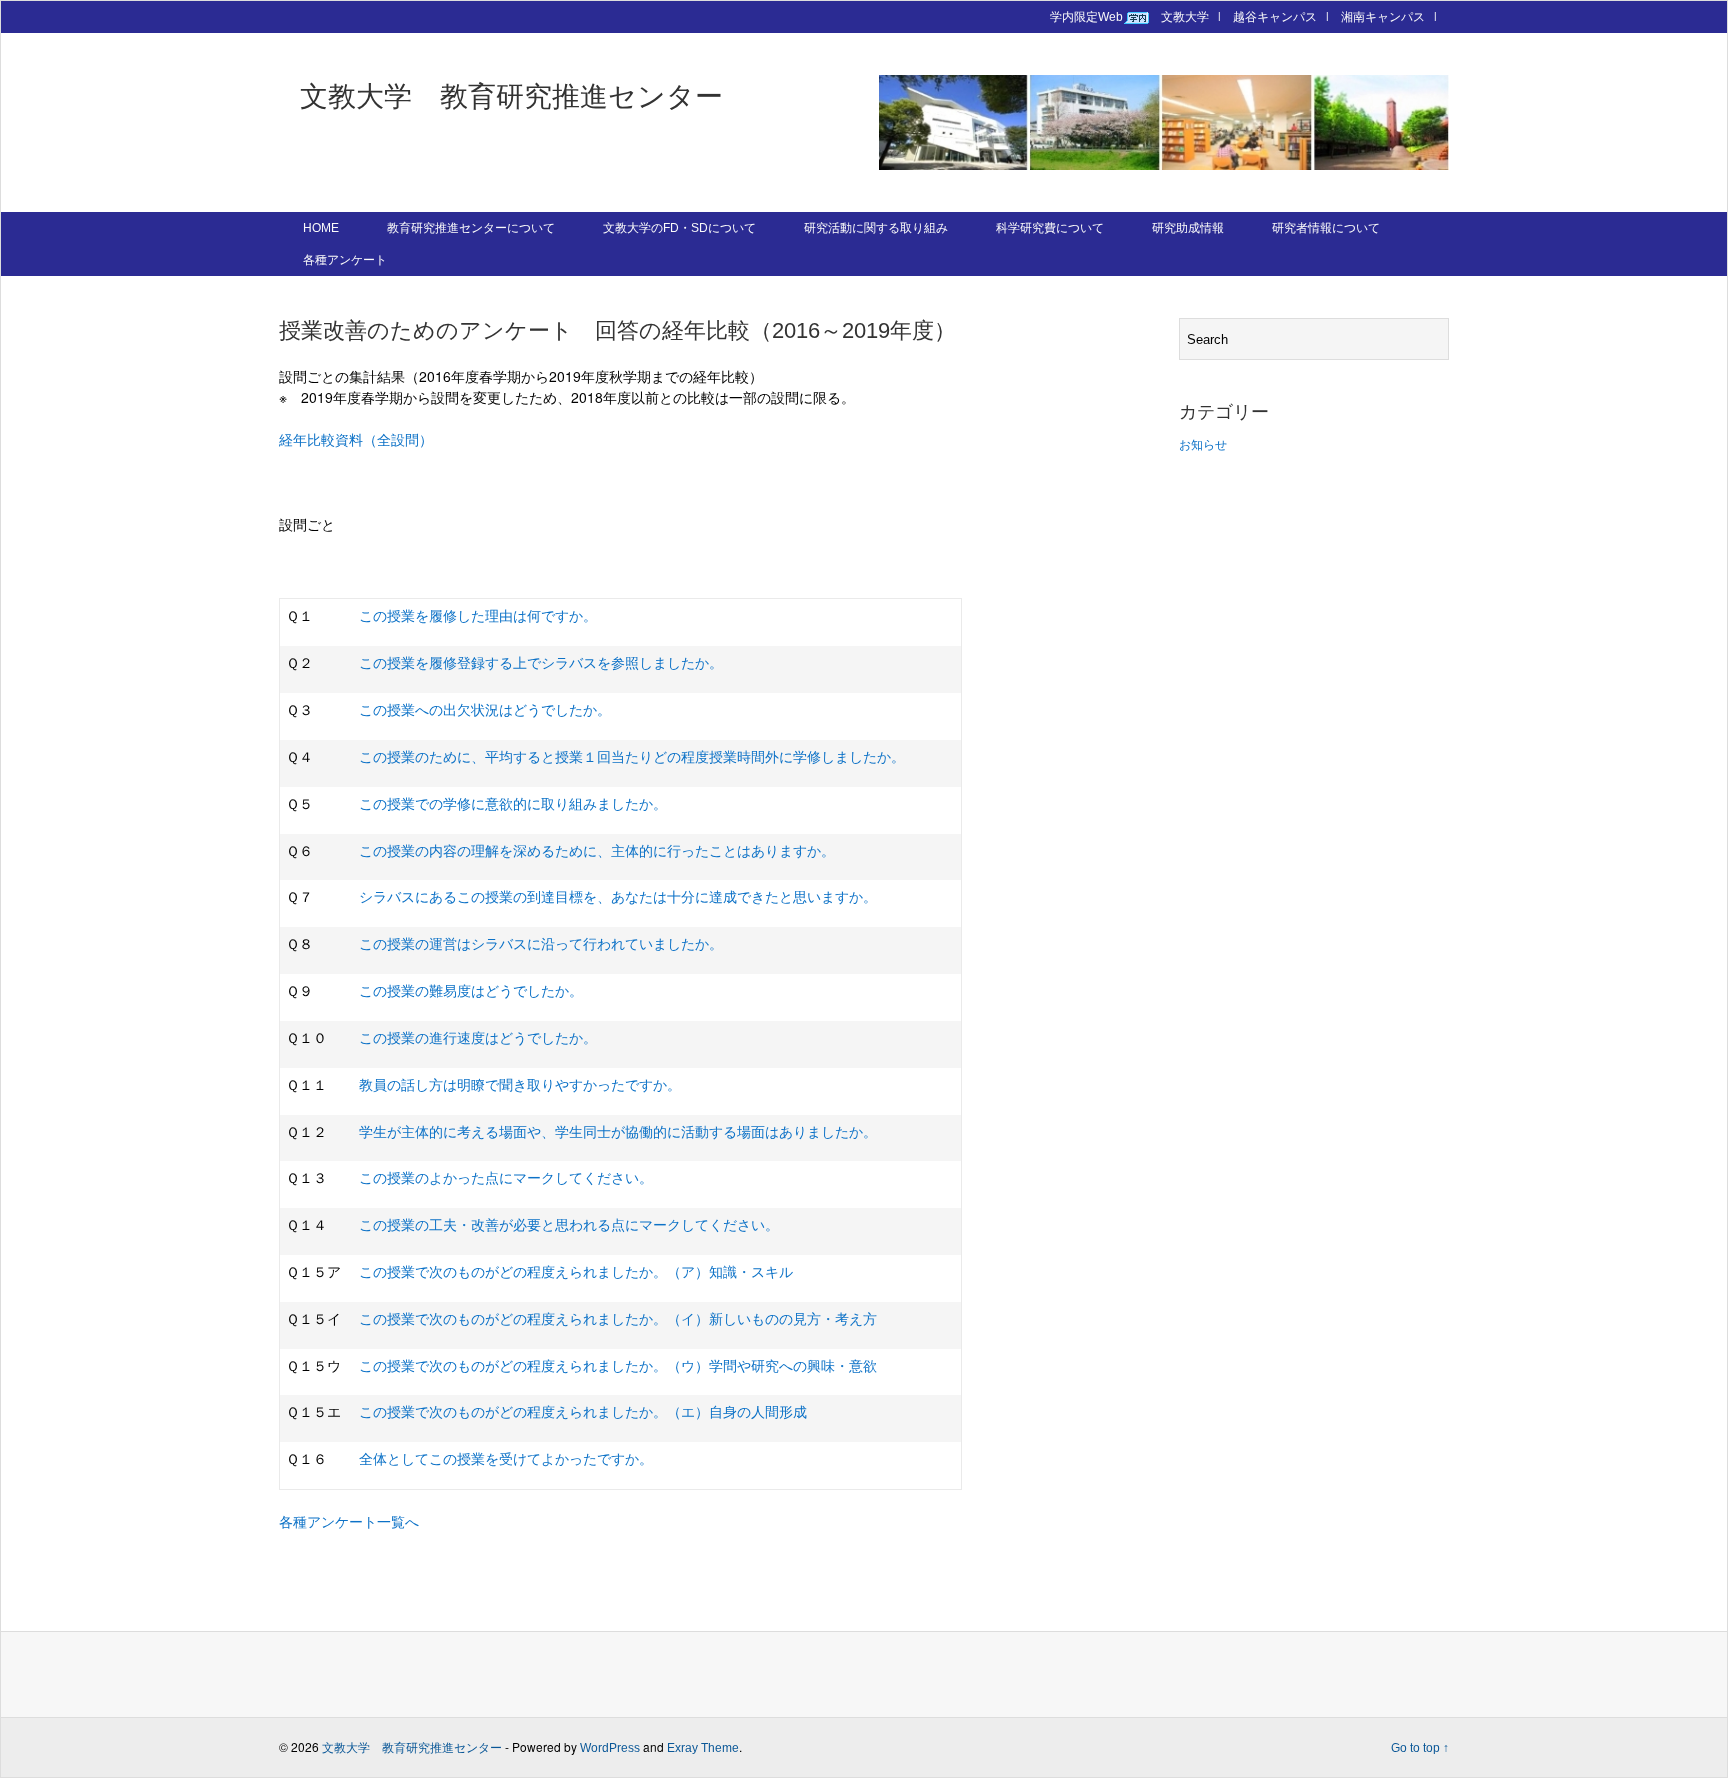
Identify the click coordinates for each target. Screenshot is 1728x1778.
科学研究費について (1050, 228)
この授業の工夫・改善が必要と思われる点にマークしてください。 (569, 1225)
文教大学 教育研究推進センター (511, 96)
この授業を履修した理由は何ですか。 (478, 616)
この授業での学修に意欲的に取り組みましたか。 (513, 804)
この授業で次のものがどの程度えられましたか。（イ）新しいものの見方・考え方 (618, 1319)
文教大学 (1185, 17)
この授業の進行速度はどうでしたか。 (478, 1038)
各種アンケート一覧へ (349, 1522)
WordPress (610, 1748)
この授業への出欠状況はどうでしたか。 (485, 710)
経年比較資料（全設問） (356, 440)
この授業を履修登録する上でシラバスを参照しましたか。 (541, 663)
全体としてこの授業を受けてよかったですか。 (506, 1459)
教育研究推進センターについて (471, 228)
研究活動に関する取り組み (876, 228)
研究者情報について (1326, 228)
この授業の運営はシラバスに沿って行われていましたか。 (541, 944)
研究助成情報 (1188, 228)
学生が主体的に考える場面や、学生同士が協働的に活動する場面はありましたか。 (618, 1132)
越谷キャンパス (1275, 17)
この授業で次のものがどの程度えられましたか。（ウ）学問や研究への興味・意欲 (618, 1366)
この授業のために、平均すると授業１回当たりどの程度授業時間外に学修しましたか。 (632, 757)
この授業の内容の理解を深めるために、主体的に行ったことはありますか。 (597, 851)
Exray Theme (703, 1748)
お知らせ (1203, 445)
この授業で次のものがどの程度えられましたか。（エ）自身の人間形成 (583, 1412)
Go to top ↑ (1420, 1748)
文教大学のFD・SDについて (679, 228)
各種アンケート (345, 260)
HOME (321, 228)
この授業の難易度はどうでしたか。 (471, 991)
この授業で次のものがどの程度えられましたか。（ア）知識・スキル (576, 1272)
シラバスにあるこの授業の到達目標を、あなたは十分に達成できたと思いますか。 (618, 897)
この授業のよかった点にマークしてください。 (506, 1178)
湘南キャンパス (1383, 17)
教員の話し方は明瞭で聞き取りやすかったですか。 (520, 1085)
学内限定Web (1086, 17)
